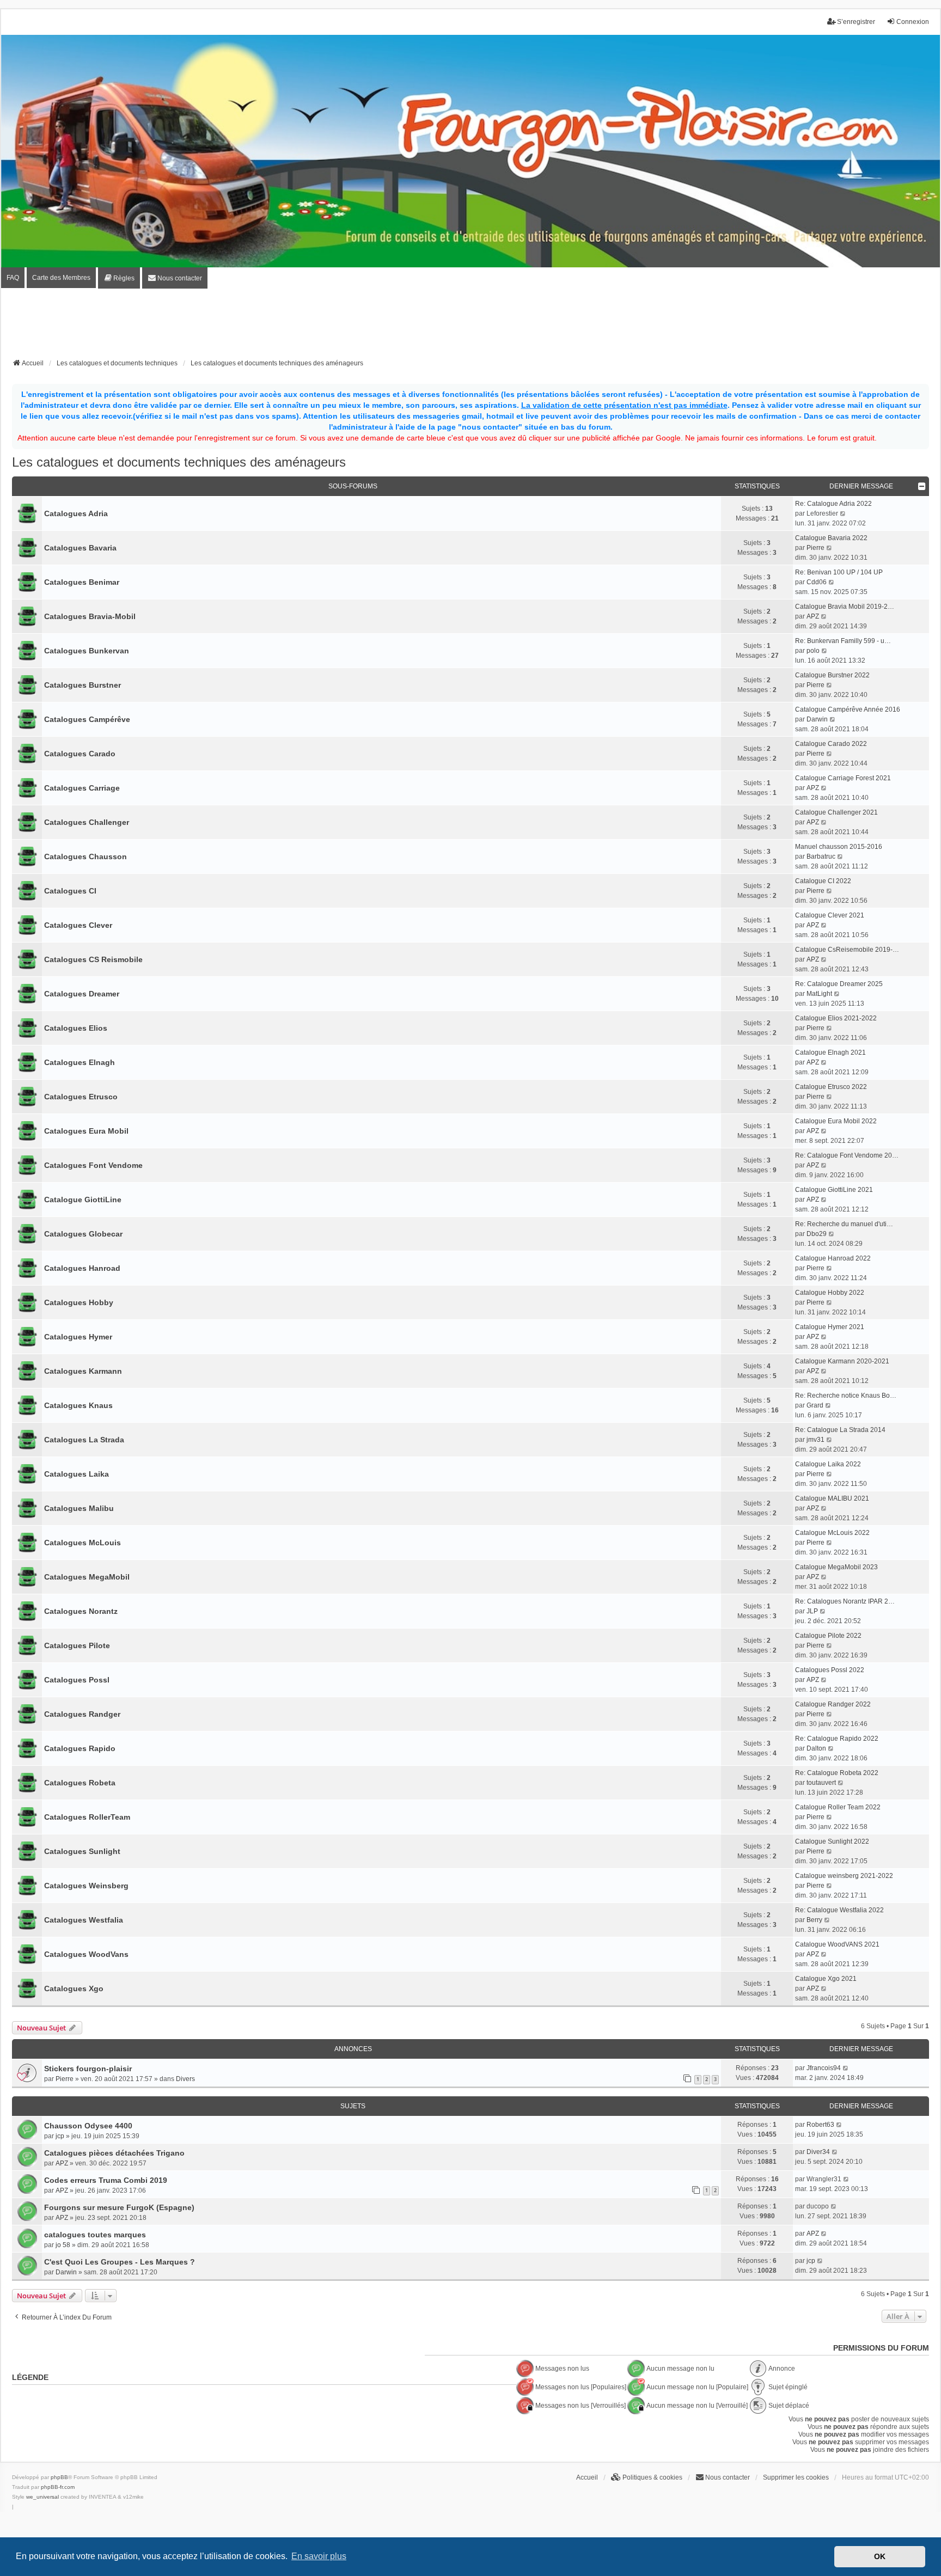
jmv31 (815, 1440)
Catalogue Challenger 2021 (836, 812)
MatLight (819, 994)
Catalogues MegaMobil (87, 1577)
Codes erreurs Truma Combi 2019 (106, 2180)
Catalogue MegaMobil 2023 (836, 1567)
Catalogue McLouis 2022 (832, 1533)
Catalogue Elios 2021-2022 (836, 1018)
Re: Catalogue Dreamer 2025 (839, 984)
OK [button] (880, 2556)
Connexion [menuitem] (913, 22)
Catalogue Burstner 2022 (832, 675)
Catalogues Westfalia (84, 1920)
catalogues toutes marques (95, 2235)
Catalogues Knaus (78, 1405)
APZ (813, 616)
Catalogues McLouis (83, 1543)
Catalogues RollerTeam (87, 1817)
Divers (185, 2079)
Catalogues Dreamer (82, 994)
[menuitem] (119, 278)
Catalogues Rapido (80, 1748)
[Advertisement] (471, 327)
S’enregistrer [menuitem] (856, 22)
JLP (812, 1611)
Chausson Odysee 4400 (88, 2126)
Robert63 (820, 2125)
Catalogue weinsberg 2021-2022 (844, 1876)
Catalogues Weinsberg (86, 1886)
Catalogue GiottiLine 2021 (834, 1190)
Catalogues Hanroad (82, 1268)
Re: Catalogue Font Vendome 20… (847, 1155)
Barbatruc (821, 856)
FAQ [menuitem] (13, 278)
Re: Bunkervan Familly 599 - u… (843, 641)
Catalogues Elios (76, 1028)
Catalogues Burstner (83, 685)
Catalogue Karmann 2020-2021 (842, 1361)
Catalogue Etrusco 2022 (831, 1087)
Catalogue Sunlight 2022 (832, 1841)
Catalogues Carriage (82, 788)
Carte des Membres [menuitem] (61, 278)
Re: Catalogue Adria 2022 (833, 504)
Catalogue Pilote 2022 (828, 1636)
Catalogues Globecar (83, 1234)
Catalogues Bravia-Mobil (90, 616)
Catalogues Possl (77, 1680)
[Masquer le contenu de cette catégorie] (922, 486)
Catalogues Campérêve (87, 719)
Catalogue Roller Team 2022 (838, 1807)
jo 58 (63, 2245)
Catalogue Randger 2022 (833, 1704)
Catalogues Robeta (80, 1783)
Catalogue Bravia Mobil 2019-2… (845, 607)
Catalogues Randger (82, 1714)
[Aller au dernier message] (846, 2068)
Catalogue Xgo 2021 (826, 1979)
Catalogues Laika (77, 1474)
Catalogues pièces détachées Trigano (114, 2153)
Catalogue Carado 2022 (831, 744)
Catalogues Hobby (79, 1302)
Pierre (815, 548)
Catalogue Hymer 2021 (830, 1327)
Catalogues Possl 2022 (830, 1670)
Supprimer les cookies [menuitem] (796, 2477)
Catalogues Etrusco (81, 1097)
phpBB (59, 2477)
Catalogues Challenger (87, 822)
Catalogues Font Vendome (93, 1165)
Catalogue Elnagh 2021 (830, 1053)
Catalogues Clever (78, 925)
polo (813, 651)
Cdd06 (817, 582)
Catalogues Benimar (82, 582)
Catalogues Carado (80, 754)
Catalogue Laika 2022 (828, 1464)
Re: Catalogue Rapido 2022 (837, 1739)
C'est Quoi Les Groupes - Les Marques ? (120, 2262)
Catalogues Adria (76, 513)
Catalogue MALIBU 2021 (832, 1498)
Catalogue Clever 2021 (830, 915)
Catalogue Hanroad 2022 (833, 1258)
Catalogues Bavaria (80, 548)
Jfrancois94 (824, 2068)
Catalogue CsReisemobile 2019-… (847, 950)
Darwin (817, 719)
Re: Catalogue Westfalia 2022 (839, 1910)
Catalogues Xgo (74, 1988)
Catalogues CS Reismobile (93, 959)
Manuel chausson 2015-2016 (839, 847)
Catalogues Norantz (81, 1611)
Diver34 (818, 2152)
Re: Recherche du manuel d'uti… (844, 1224)
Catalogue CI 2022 (823, 881)
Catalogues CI (70, 891)
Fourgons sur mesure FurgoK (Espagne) (119, 2207)
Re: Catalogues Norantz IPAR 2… (845, 1601)
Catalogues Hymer (78, 1337)
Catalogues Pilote (77, 1645)
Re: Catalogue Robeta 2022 (837, 1773)
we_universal (42, 2497)
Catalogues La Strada (84, 1440)
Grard (815, 1405)
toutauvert (821, 1783)
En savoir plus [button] (319, 2556)
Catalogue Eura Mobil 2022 (836, 1121)
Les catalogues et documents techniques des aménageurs (179, 462)
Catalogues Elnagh (80, 1062)
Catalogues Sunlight (82, 1851)
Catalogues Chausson (85, 856)
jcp (60, 2136)
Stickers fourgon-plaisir (88, 2069)
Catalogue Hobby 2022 (830, 1293)
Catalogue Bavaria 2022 (831, 538)
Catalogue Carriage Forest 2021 (843, 778)
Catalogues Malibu (79, 1508)
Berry (814, 1920)
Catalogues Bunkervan (87, 651)
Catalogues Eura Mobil (86, 1131)
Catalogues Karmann (83, 1371)
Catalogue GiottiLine (83, 1200)
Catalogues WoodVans (86, 1954)
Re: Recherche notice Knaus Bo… (846, 1396)
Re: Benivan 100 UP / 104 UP (839, 572)
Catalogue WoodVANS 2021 (837, 1944)
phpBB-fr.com (58, 2487)
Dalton (816, 1748)
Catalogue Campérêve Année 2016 (848, 709)
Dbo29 (817, 1234)
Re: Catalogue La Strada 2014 (840, 1430)
